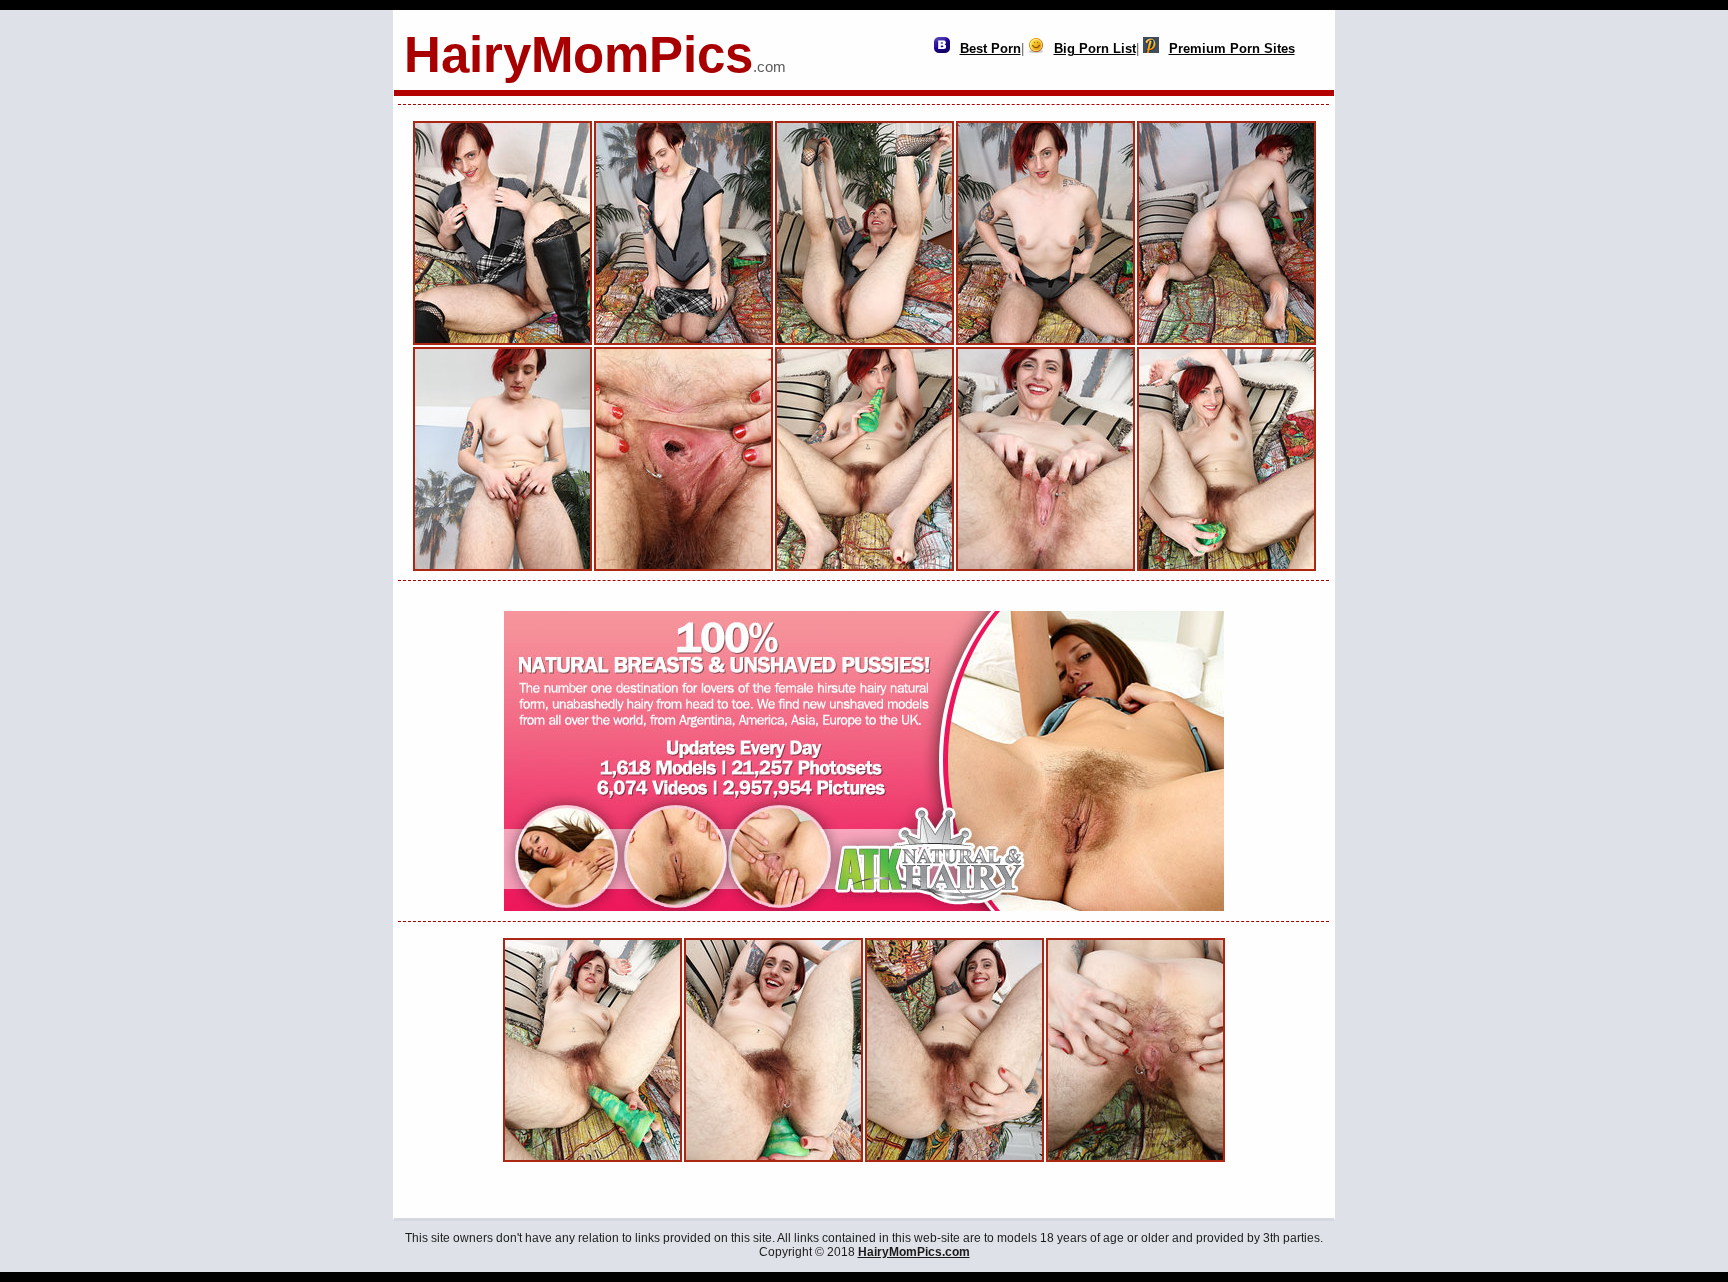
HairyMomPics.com (914, 1252)
